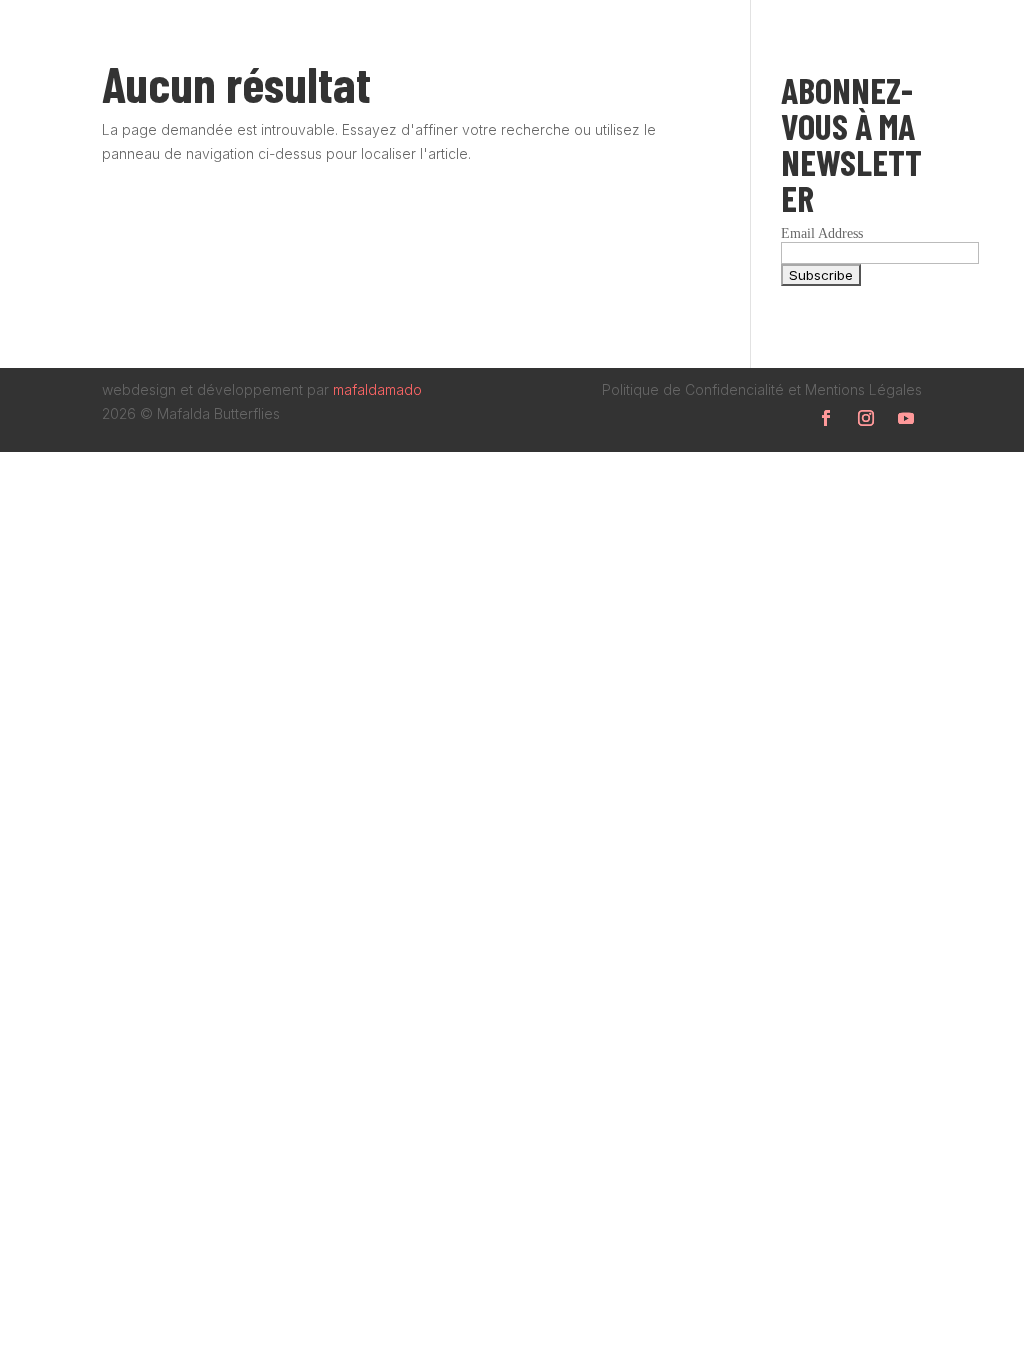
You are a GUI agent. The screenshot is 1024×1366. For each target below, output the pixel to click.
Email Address (822, 233)
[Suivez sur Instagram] (866, 418)
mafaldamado (377, 389)
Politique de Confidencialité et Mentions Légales (762, 389)
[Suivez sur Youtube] (906, 418)
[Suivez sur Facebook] (826, 418)
